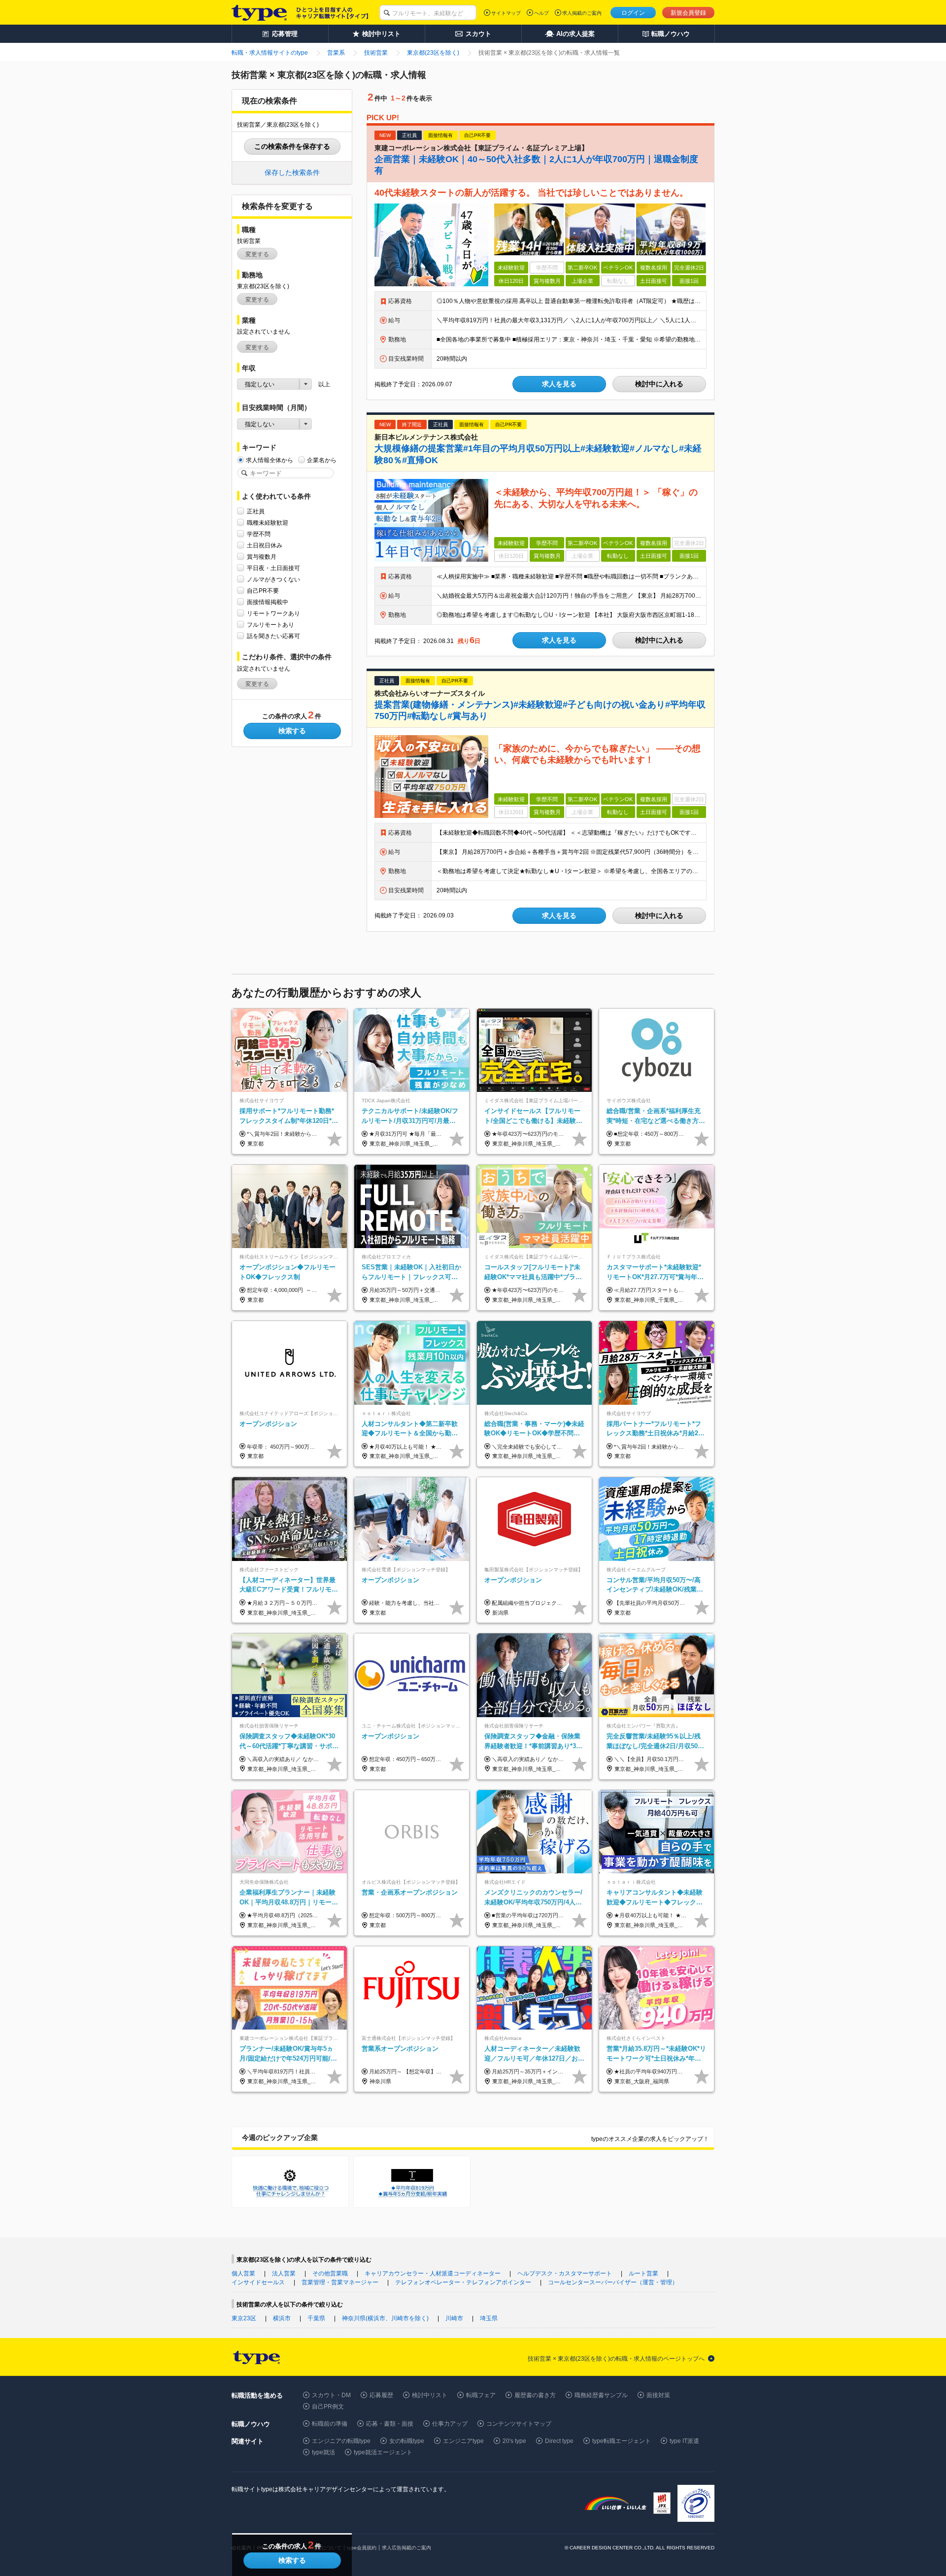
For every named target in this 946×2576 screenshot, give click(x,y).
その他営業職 (330, 2273)
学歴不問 (259, 534)
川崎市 (454, 2318)
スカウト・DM (331, 2395)
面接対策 (658, 2395)
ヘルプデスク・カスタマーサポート (565, 2273)
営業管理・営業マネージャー (340, 2282)
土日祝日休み (265, 545)
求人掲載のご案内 (582, 13)
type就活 (323, 2452)
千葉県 (316, 2318)
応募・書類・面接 (390, 2424)
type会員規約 (362, 2548)
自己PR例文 (328, 2407)
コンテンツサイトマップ (519, 2424)
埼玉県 (489, 2318)
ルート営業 (643, 2273)
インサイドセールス (258, 2282)
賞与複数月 (262, 557)
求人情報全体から (270, 460)
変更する (257, 254)
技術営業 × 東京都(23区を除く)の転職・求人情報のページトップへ (616, 2359)
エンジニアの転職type (341, 2441)
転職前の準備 (330, 2424)
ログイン (633, 13)
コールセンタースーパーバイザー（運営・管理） (613, 2282)
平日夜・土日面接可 (273, 568)
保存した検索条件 (292, 172)
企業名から (322, 460)
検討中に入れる (659, 384)
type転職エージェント (622, 2441)
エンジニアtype (463, 2441)
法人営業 (284, 2273)
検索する (292, 731)
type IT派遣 (684, 2441)
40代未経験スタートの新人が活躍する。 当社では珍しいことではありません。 (531, 193)
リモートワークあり (273, 613)
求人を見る (559, 384)
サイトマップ (506, 13)
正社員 (256, 511)
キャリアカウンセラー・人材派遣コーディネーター (433, 2273)
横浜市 (282, 2318)
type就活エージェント (383, 2452)
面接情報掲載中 (268, 602)
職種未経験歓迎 (268, 523)
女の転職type (407, 2441)
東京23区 (244, 2318)
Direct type (559, 2441)
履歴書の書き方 (535, 2395)
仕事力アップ (450, 2424)
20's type (514, 2441)
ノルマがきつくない (273, 579)
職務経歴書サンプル (601, 2395)
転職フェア (481, 2395)
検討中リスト (430, 2395)
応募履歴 (381, 2395)
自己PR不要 (263, 591)
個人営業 (243, 2273)
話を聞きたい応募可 (273, 636)
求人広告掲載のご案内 (406, 2548)
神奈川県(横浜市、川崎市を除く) (385, 2318)
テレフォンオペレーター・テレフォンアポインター (463, 2282)
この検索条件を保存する (292, 146)
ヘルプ (541, 13)
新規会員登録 (688, 13)
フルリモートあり (270, 625)
